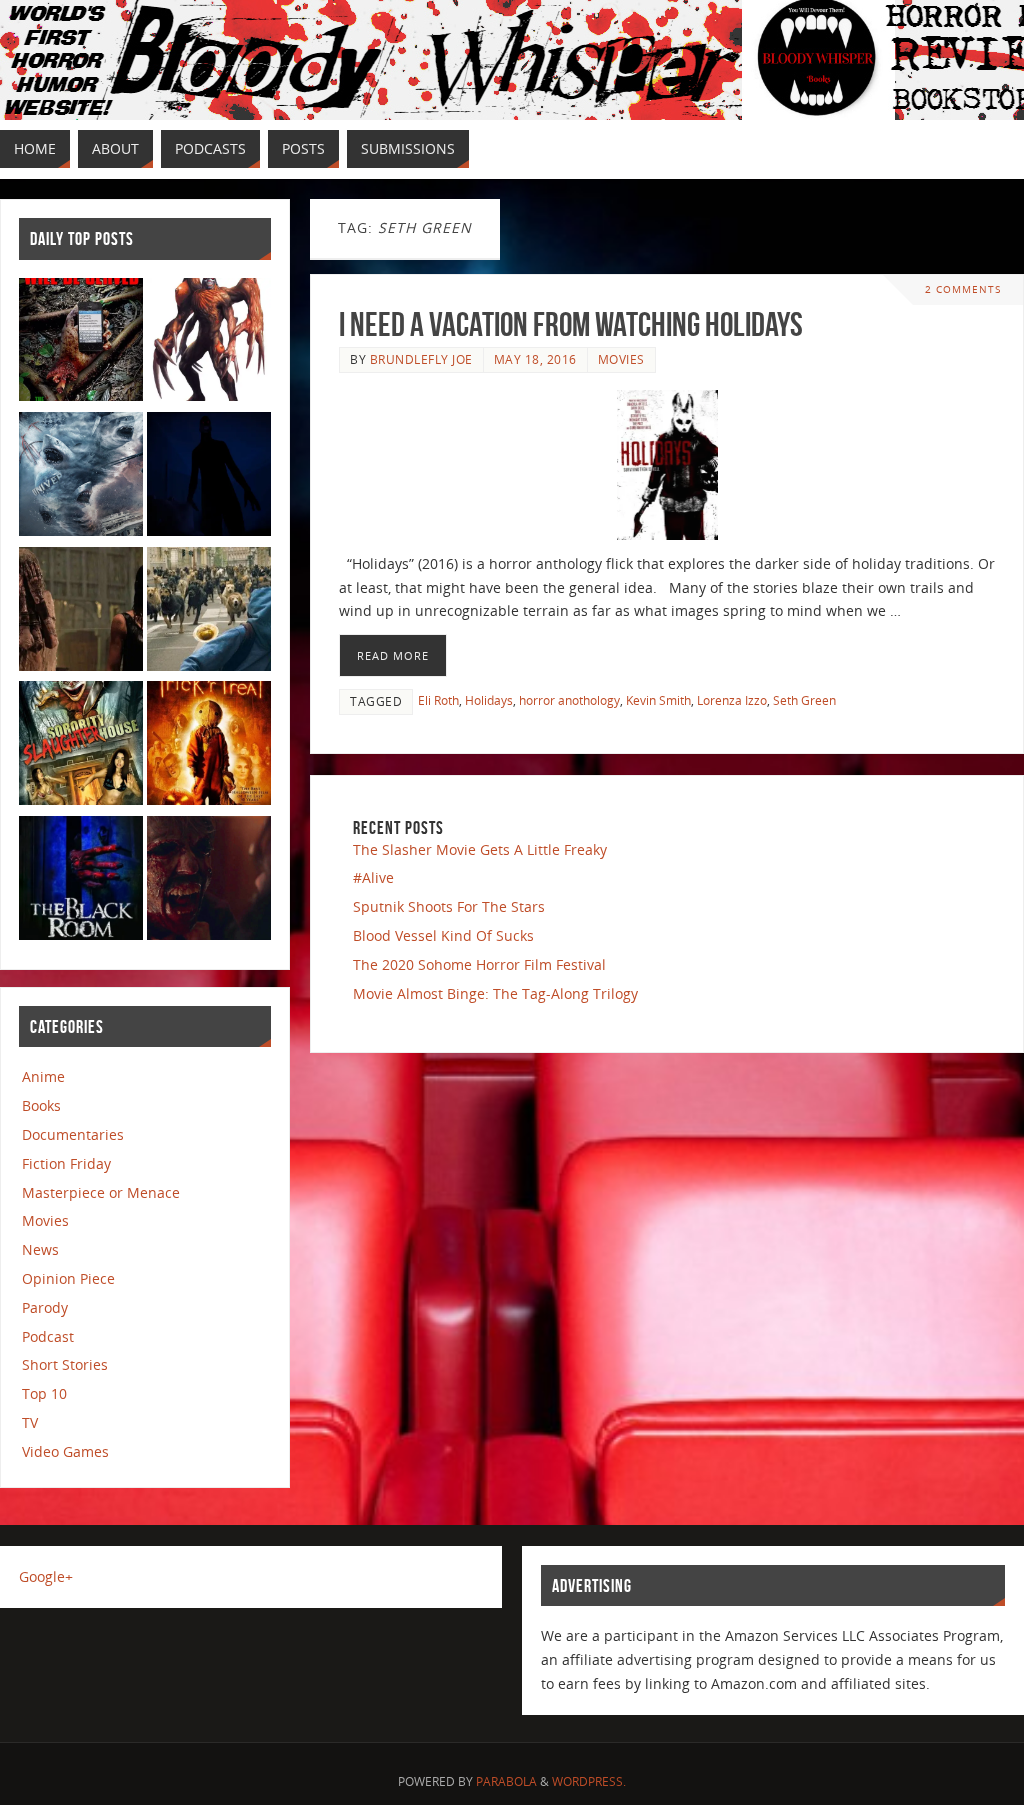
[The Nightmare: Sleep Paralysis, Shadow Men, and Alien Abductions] (209, 477)
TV (30, 1422)
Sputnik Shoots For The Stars (449, 906)
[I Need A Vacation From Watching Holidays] (667, 464)
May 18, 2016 (535, 359)
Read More (393, 655)
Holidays (489, 700)
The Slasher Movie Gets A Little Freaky (480, 849)
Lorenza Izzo (732, 700)
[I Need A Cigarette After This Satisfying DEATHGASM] (209, 881)
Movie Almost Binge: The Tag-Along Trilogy (495, 993)
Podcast (48, 1336)
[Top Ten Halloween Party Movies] (209, 746)
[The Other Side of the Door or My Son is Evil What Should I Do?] (81, 612)
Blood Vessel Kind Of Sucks (443, 935)
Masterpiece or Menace (101, 1192)
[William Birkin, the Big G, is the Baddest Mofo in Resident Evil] (209, 343)
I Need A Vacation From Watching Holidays (571, 324)
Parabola (506, 1781)
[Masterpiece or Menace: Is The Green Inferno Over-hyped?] (81, 343)
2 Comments (963, 289)
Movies (621, 359)
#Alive (373, 877)
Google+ (46, 1576)
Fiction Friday (66, 1163)
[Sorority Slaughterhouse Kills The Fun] (81, 746)
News (40, 1249)
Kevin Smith (658, 700)
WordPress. (589, 1781)
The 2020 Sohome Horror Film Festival (479, 964)
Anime (43, 1076)
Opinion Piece (68, 1278)
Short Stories (65, 1364)
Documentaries (73, 1134)
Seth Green (804, 700)
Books (41, 1105)
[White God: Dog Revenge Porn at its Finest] (209, 612)
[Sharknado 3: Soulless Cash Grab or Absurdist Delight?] (81, 477)
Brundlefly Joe (421, 359)
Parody (45, 1307)
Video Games (65, 1451)
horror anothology (569, 700)
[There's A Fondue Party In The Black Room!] (81, 881)
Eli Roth (438, 700)
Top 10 (44, 1393)
